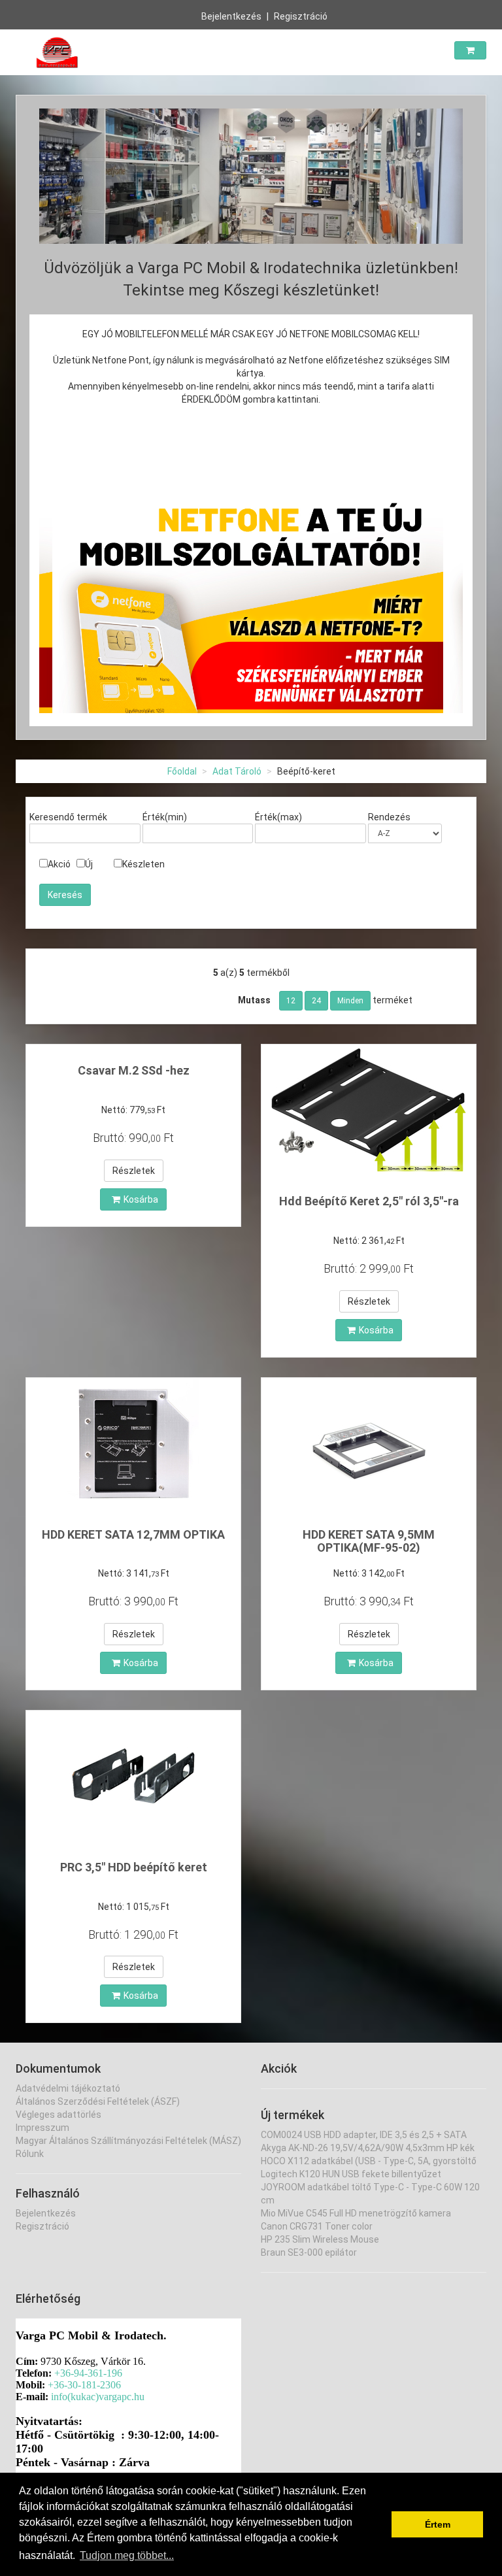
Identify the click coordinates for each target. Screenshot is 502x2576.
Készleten (143, 864)
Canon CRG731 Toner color (317, 2226)
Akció (59, 864)
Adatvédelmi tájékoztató (68, 2088)
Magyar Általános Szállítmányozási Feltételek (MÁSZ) (128, 2141)
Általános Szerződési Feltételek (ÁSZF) (98, 2101)
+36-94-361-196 (88, 2373)
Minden (350, 1001)
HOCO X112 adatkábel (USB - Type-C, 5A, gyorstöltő (369, 2161)
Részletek (134, 1171)
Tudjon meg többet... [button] (127, 2555)
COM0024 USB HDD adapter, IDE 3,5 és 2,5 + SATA (364, 2135)
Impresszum (42, 2128)
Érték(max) (278, 817)
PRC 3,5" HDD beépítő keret (134, 1867)
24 (316, 1001)
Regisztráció (301, 16)
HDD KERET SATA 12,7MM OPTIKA (133, 1534)
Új (89, 864)
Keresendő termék (68, 817)
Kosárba (141, 1199)
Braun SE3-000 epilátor (309, 2252)
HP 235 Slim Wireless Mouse (320, 2239)
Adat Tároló (237, 771)
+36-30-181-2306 (84, 2385)
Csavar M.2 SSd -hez (134, 1070)
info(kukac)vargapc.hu (98, 2397)
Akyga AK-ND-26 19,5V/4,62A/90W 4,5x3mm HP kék (368, 2148)
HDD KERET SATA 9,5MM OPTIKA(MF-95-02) (369, 1541)
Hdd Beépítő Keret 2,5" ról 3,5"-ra (369, 1201)
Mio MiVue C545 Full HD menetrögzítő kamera (356, 2213)
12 (291, 1001)
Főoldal (182, 771)
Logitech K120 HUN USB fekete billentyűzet (351, 2174)
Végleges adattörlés (59, 2115)
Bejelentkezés (231, 16)
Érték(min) (165, 817)
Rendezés (389, 817)
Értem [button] (438, 2524)
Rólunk (30, 2154)
